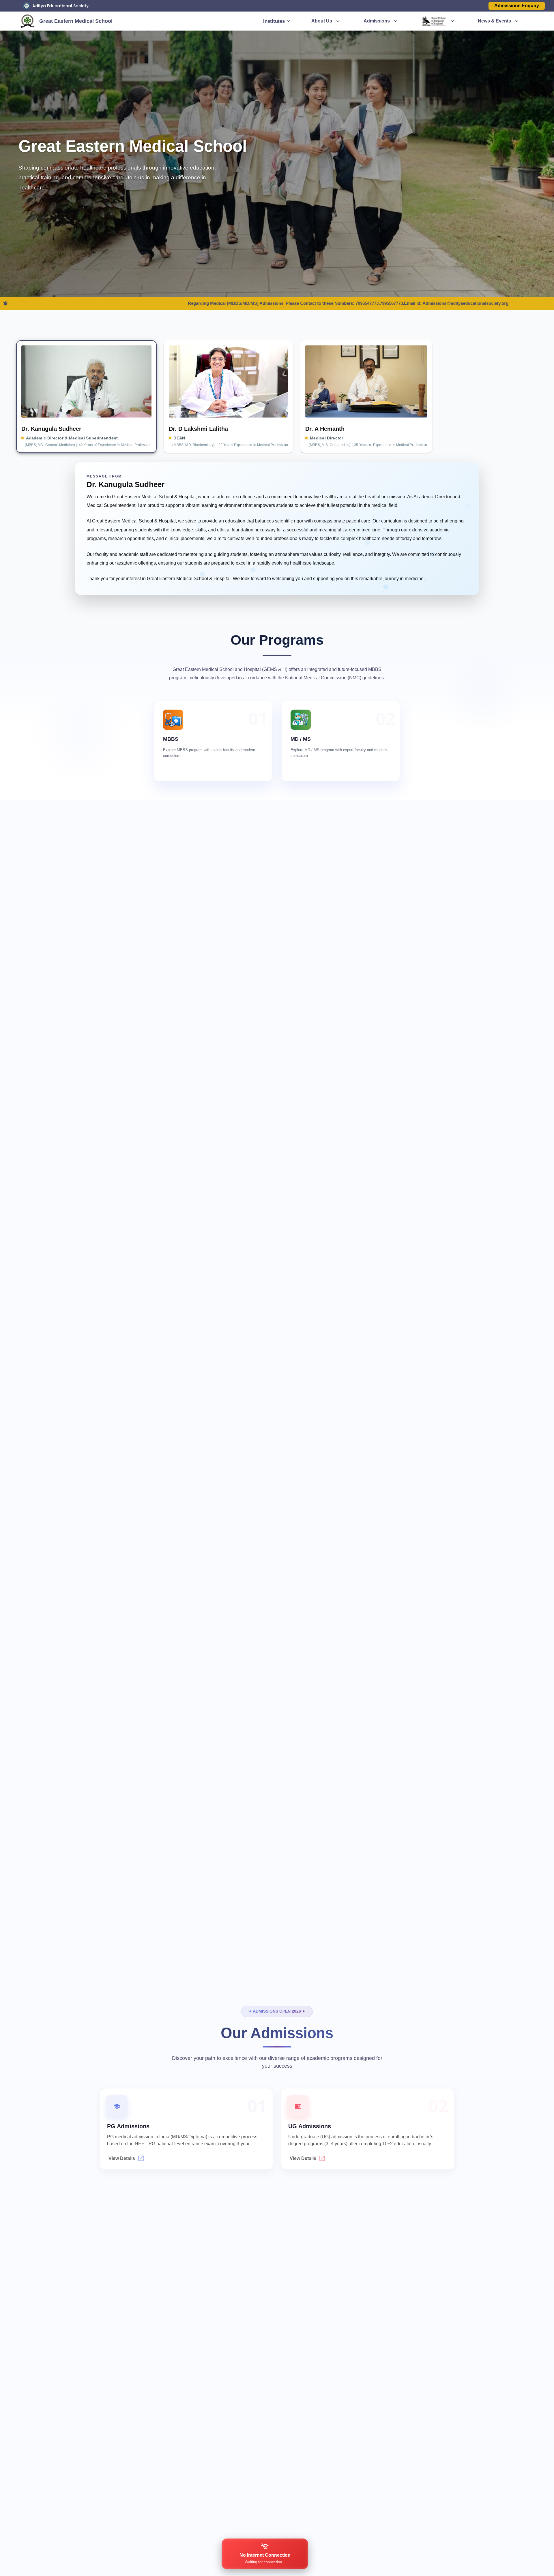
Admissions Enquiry (517, 6)
